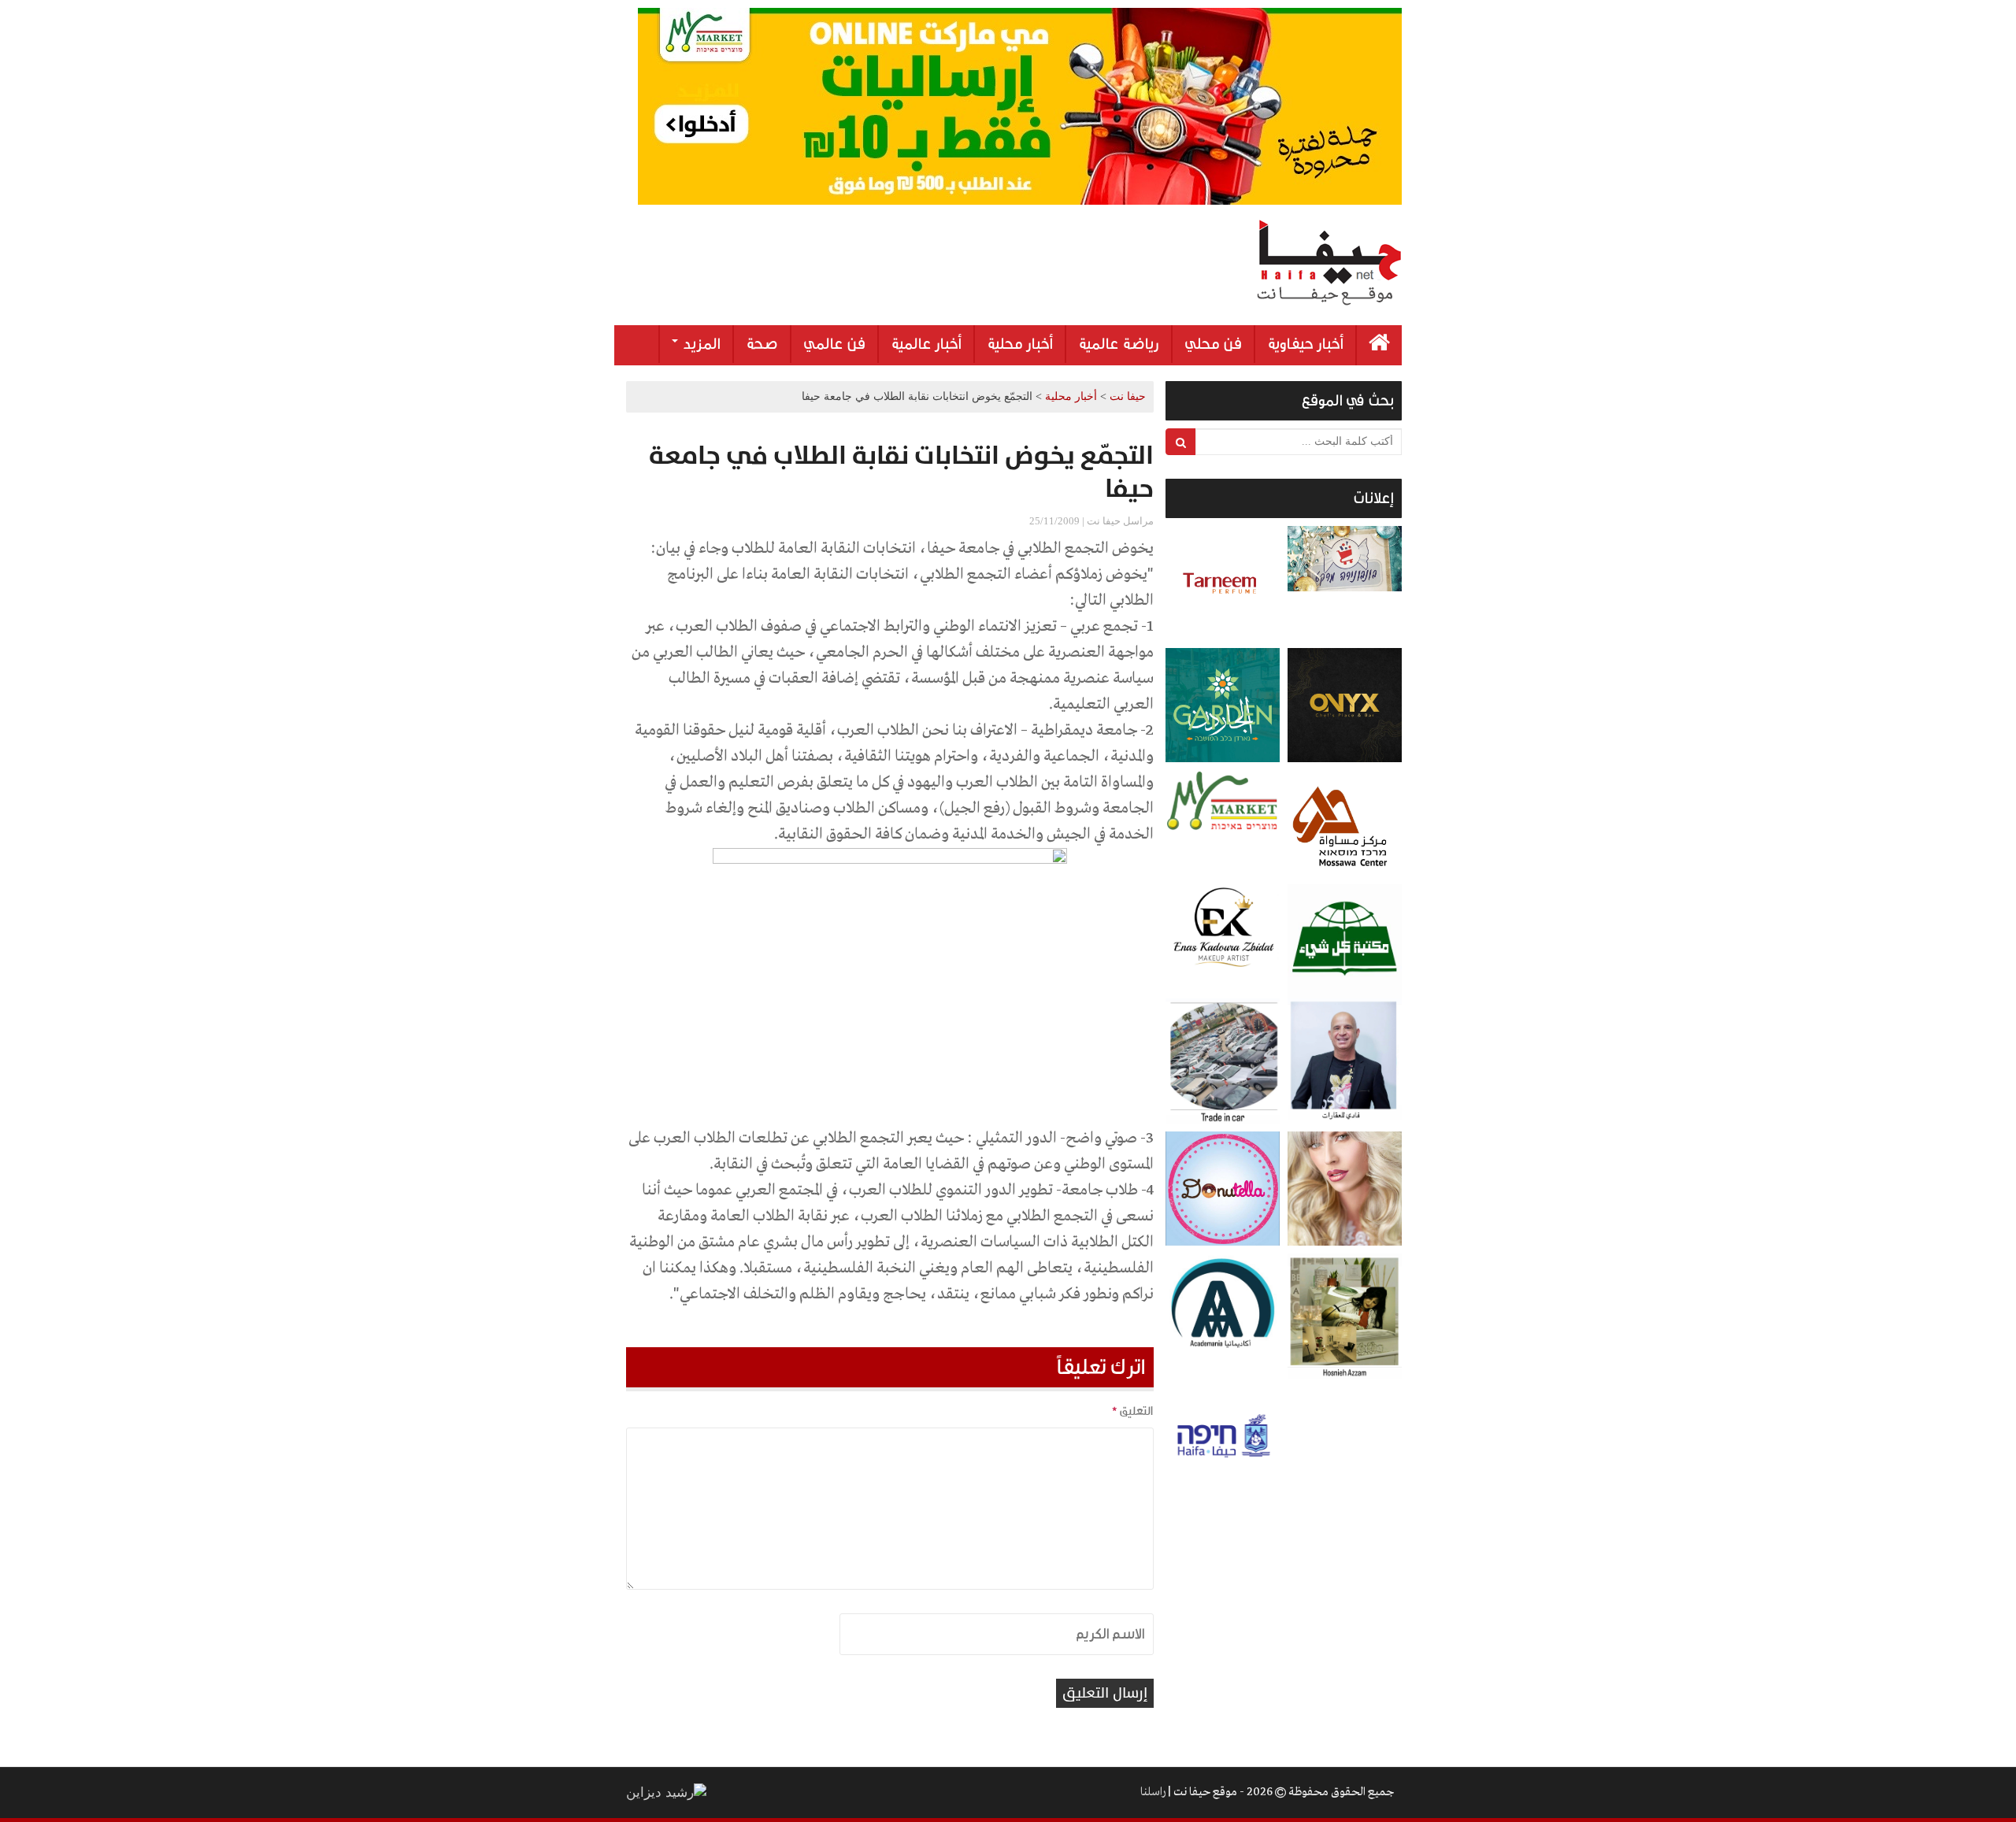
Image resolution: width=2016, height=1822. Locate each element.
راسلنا (1153, 1792)
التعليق (1132, 1411)
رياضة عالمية (1119, 344)
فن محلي (1213, 344)
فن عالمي (834, 344)
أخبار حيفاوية (1305, 344)
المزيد (700, 344)
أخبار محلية (1020, 344)
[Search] (1181, 442)
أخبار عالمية (926, 344)
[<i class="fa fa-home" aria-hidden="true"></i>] (1379, 345)
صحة (762, 344)
